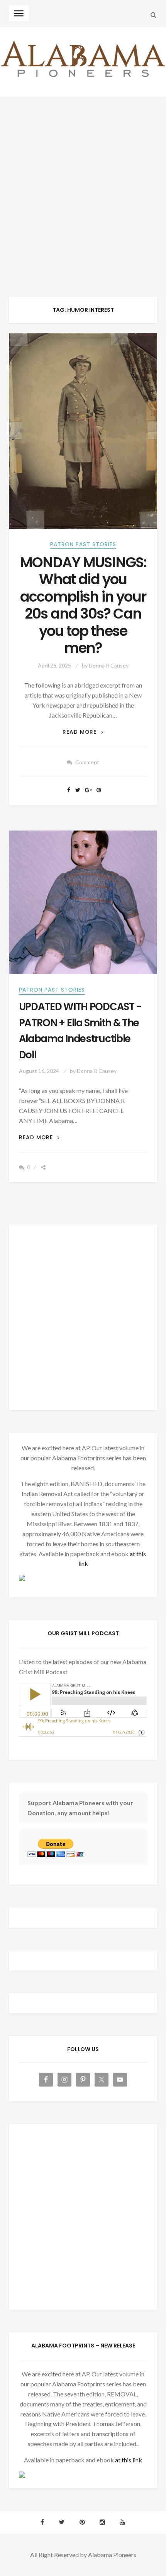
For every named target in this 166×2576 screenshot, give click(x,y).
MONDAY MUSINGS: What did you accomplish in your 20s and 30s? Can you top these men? (83, 605)
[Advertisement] (83, 184)
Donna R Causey (109, 665)
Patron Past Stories (83, 544)
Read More (83, 732)
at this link (129, 2460)
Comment (87, 762)
